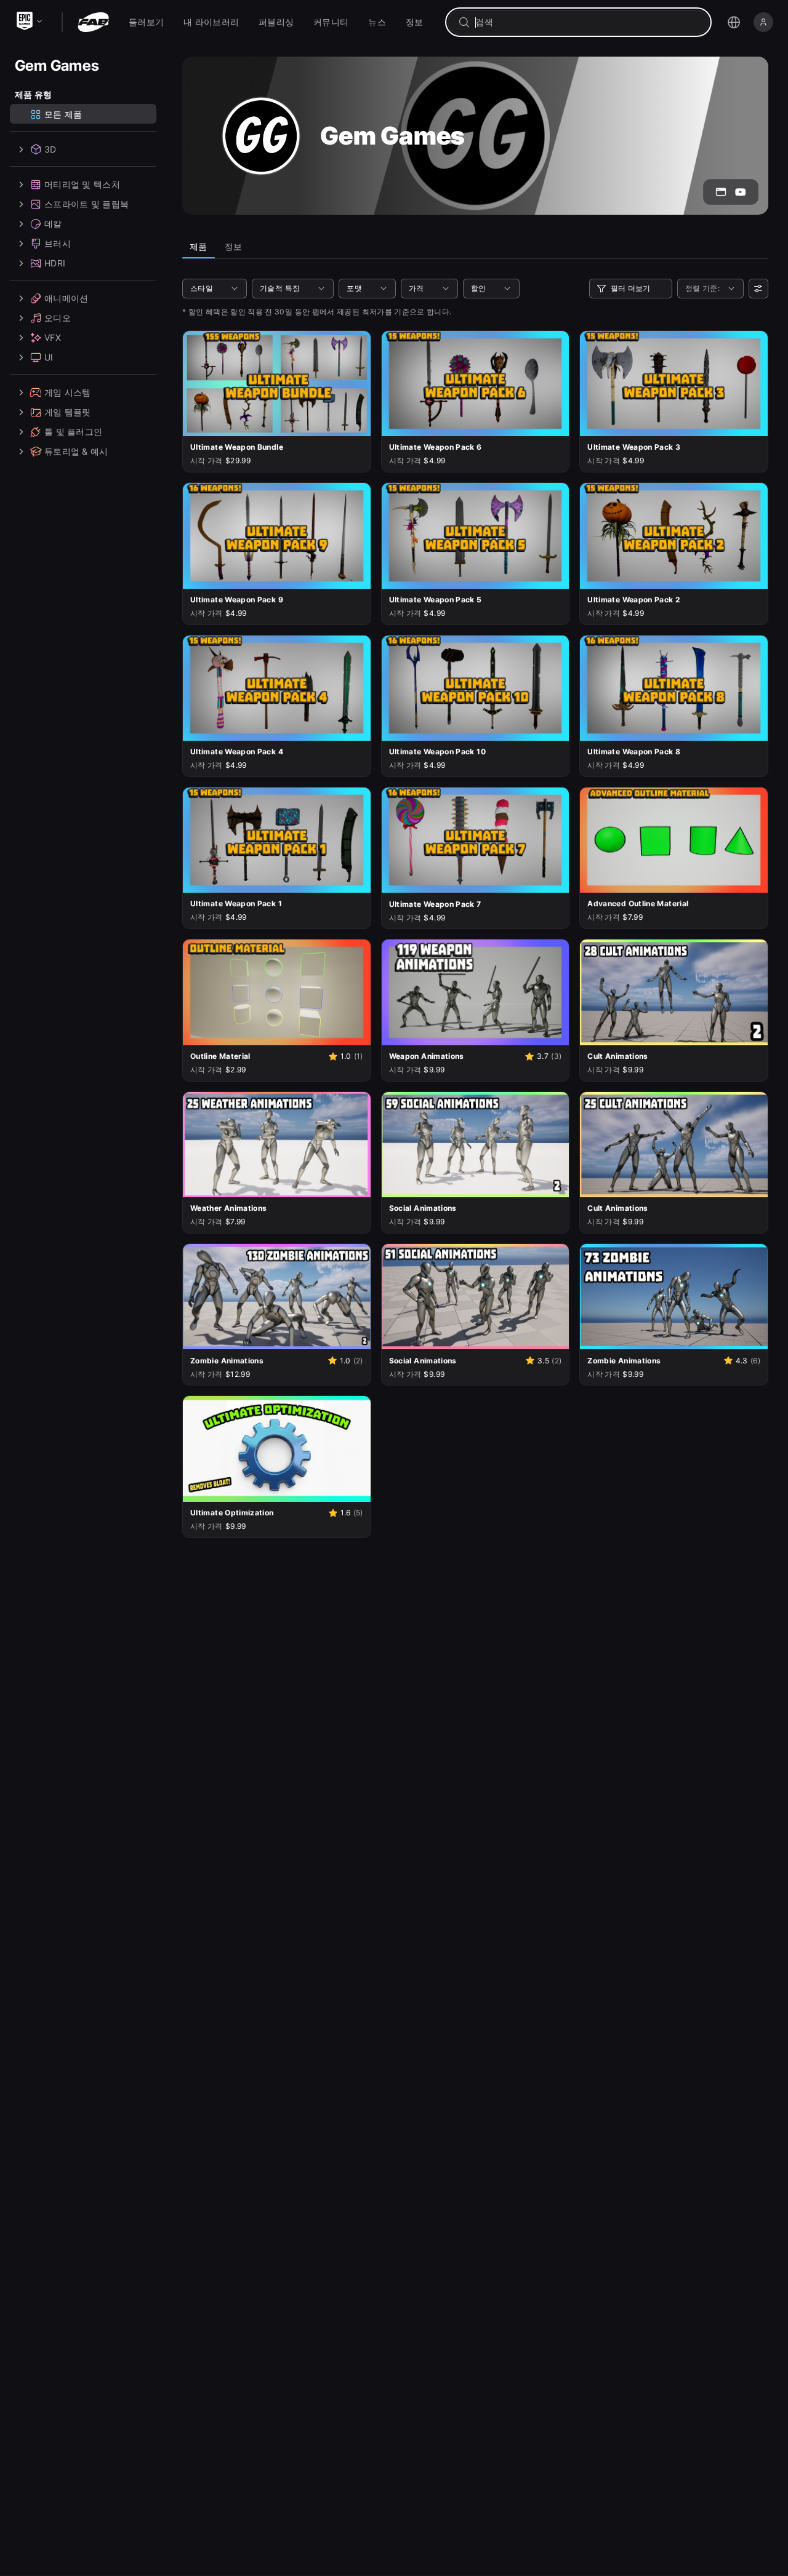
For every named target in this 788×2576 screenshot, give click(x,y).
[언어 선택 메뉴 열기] (734, 22)
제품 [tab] (199, 246)
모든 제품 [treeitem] (63, 114)
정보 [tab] (234, 246)
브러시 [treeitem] (58, 243)
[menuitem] (146, 22)
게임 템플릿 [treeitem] (68, 412)
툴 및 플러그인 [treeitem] (73, 432)
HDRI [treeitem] (55, 263)
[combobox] (587, 22)
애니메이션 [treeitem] (66, 298)
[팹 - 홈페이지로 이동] (93, 22)
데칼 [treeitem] (53, 224)
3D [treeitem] (50, 149)
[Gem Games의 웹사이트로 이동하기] (721, 192)
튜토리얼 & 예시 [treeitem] (76, 451)
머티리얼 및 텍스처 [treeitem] (82, 184)
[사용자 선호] (758, 289)
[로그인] (763, 22)
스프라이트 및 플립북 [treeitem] (86, 204)
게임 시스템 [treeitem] (68, 392)
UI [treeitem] (49, 357)
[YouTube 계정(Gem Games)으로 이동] (741, 192)
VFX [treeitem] (53, 337)
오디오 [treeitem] (58, 318)
